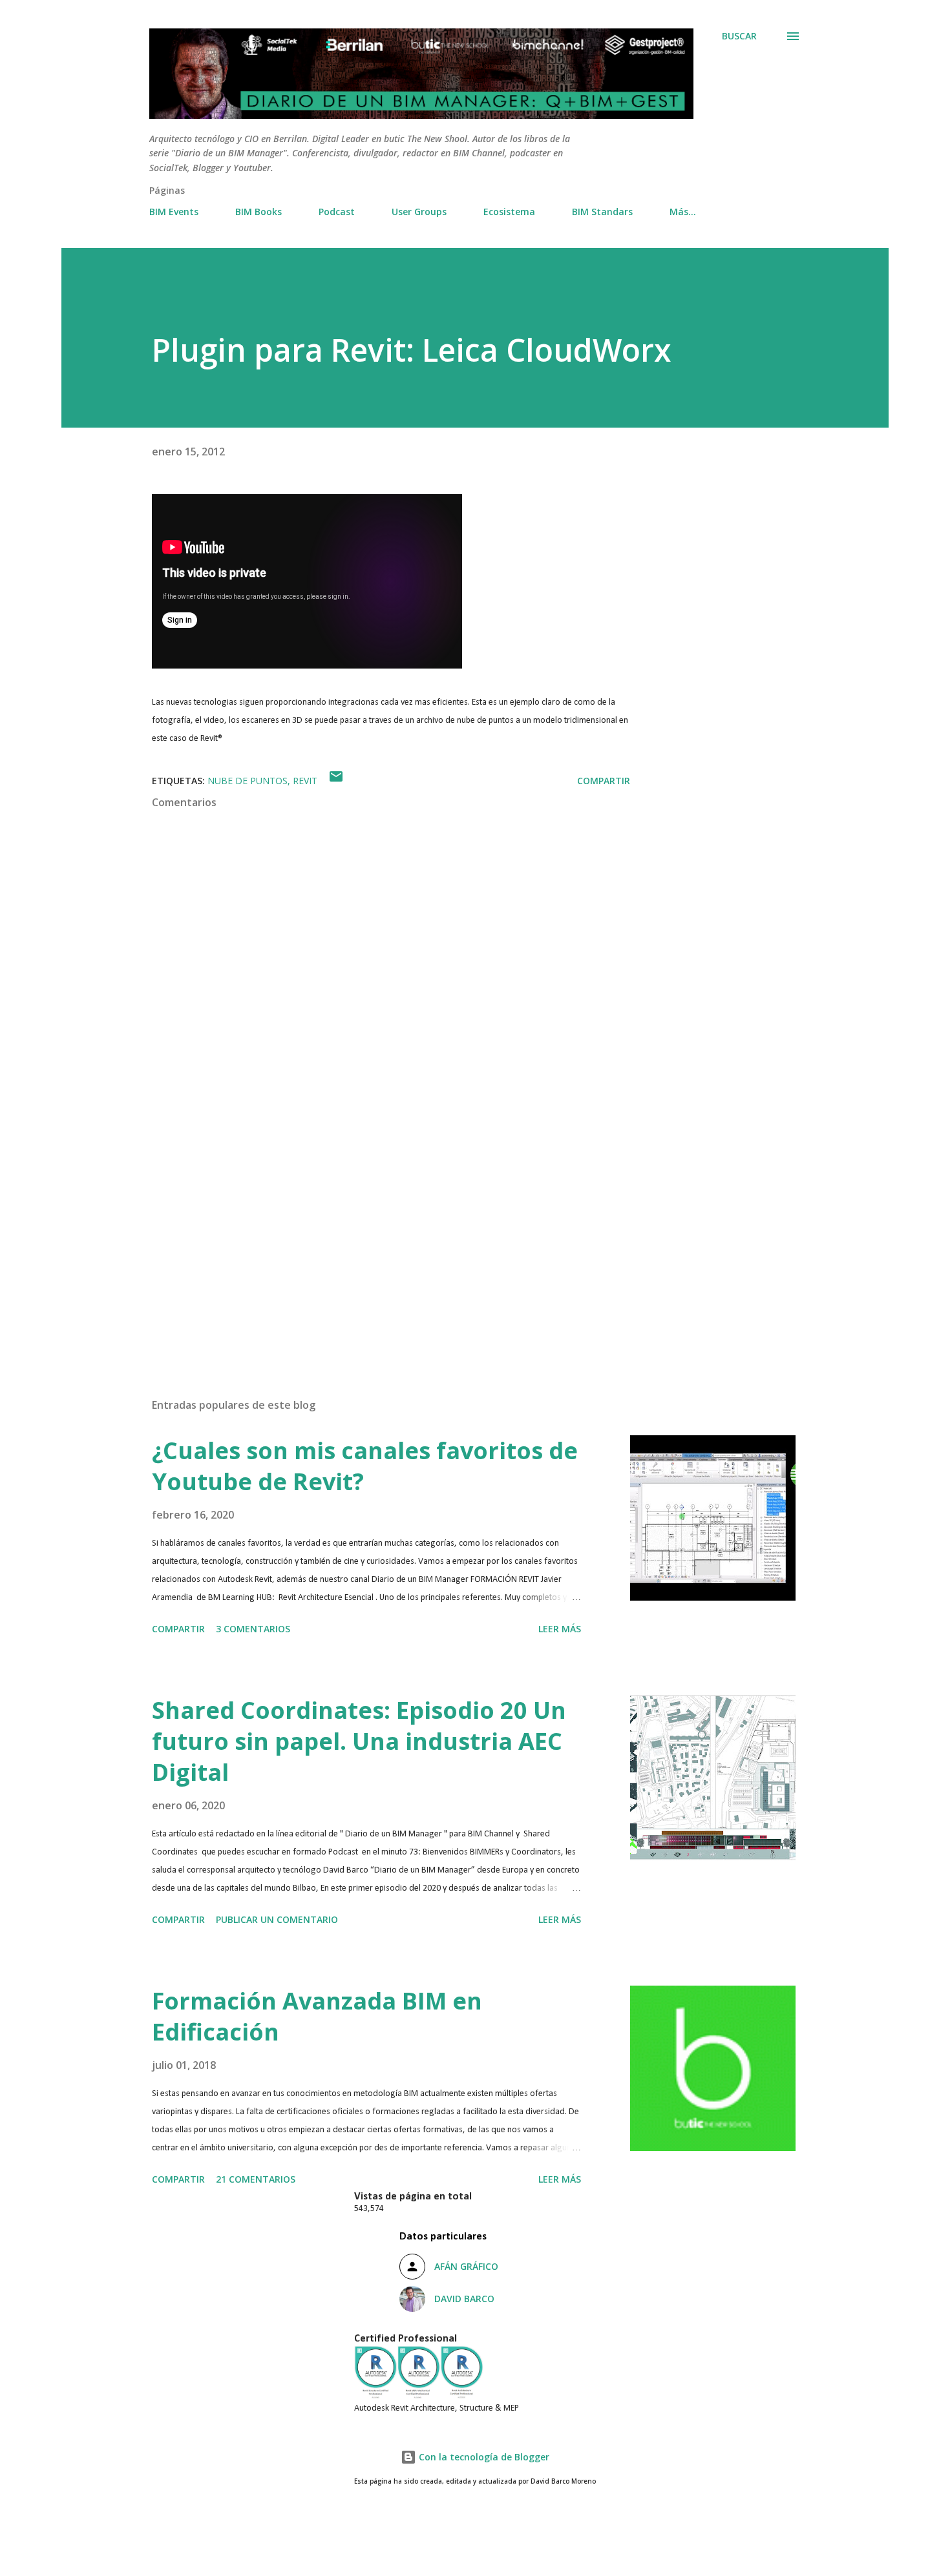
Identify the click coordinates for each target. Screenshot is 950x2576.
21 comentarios (256, 2179)
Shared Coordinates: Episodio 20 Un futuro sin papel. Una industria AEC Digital (359, 1741)
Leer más (560, 1629)
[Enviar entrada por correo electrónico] (336, 781)
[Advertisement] (370, 1237)
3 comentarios (253, 1629)
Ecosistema (509, 212)
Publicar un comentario (277, 1919)
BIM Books (259, 212)
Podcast (337, 212)
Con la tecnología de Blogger (483, 2457)
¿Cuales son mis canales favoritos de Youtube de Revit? (365, 1466)
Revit (305, 781)
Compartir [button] (604, 781)
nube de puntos (248, 781)
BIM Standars (602, 212)
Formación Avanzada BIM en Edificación (317, 2016)
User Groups (419, 212)
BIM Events (174, 212)
